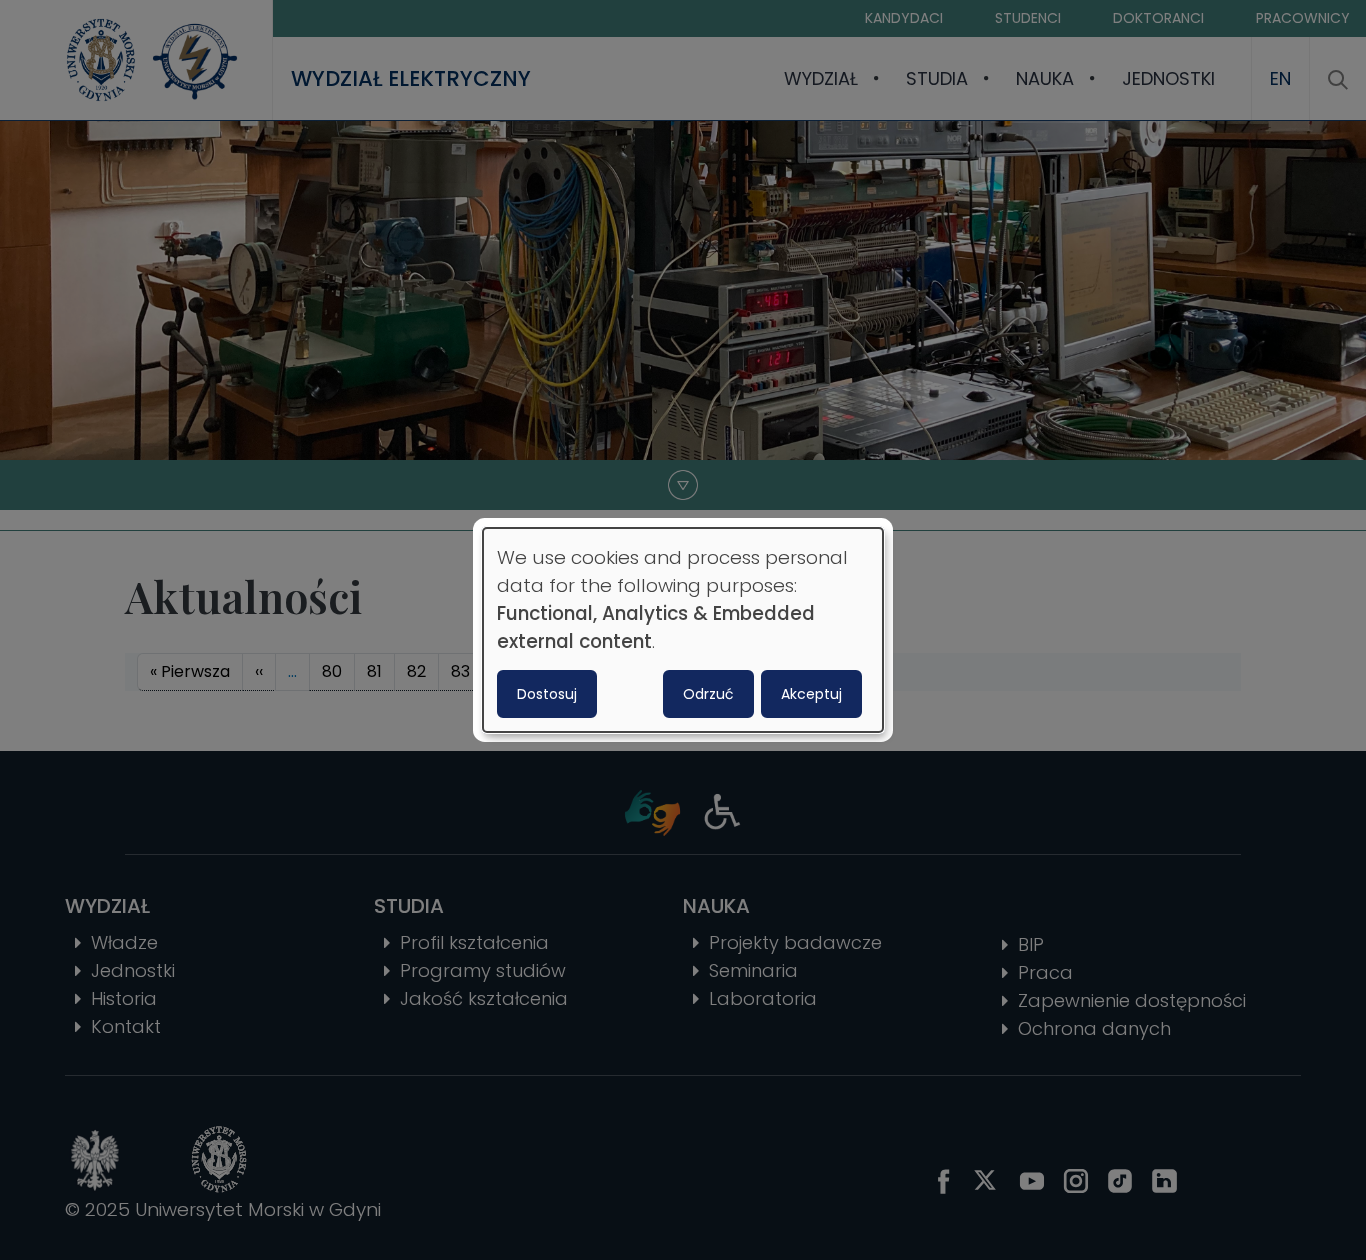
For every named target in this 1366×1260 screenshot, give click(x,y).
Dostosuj (547, 694)
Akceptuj (811, 694)
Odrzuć (708, 694)
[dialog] (683, 630)
